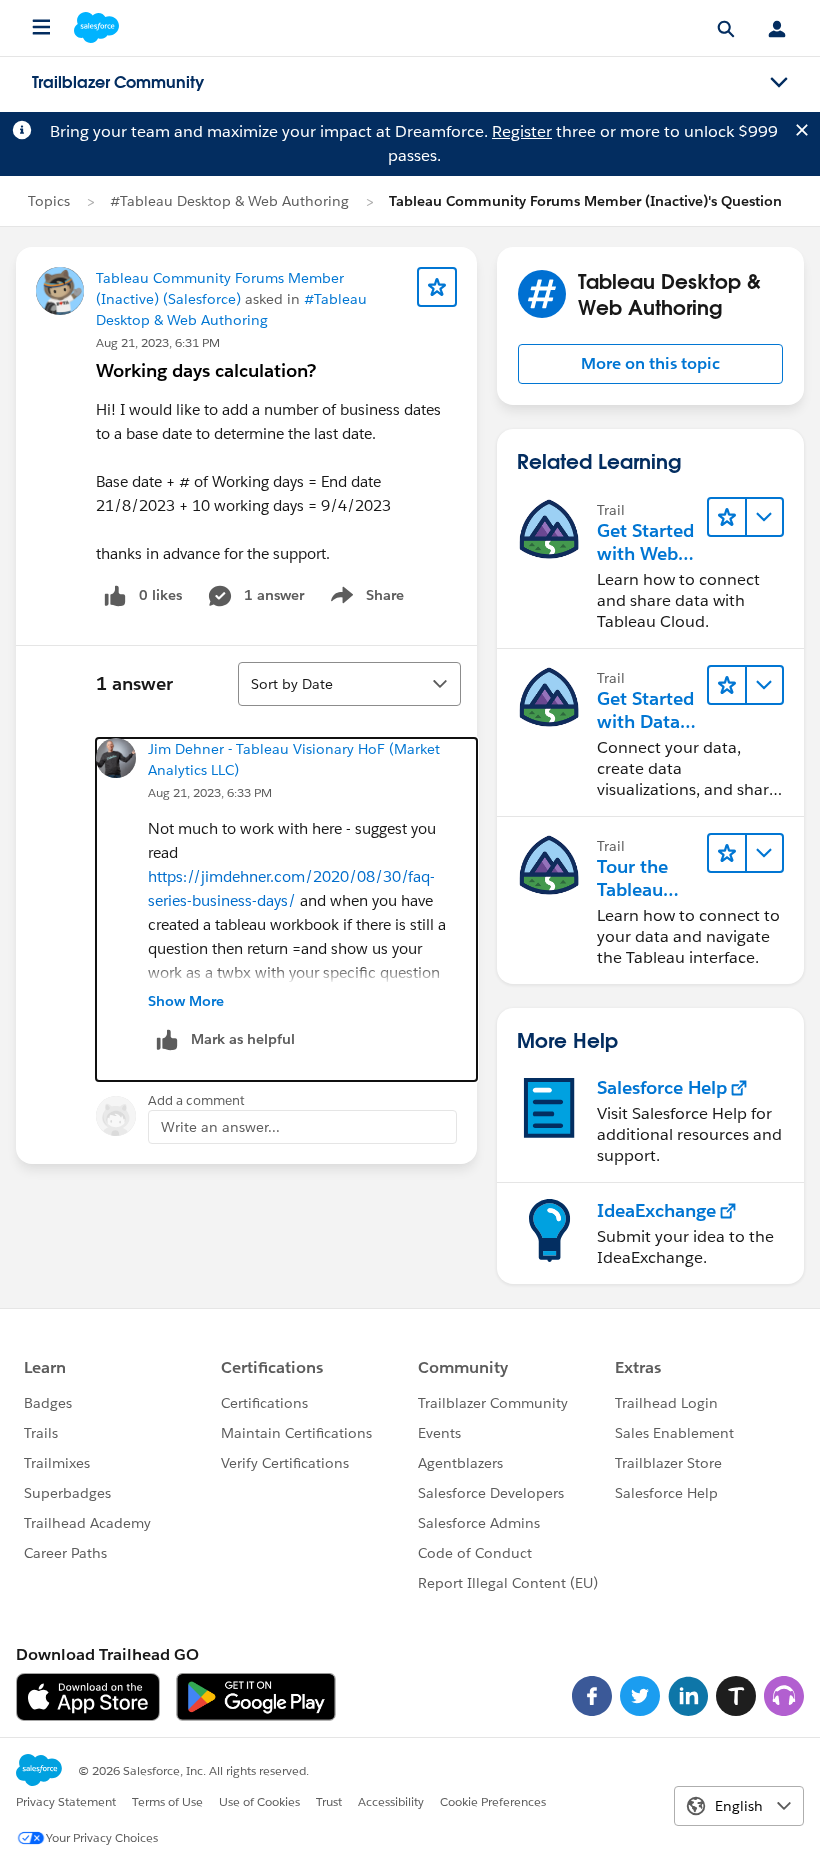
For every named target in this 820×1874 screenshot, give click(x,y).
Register (522, 131)
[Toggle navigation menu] (779, 83)
